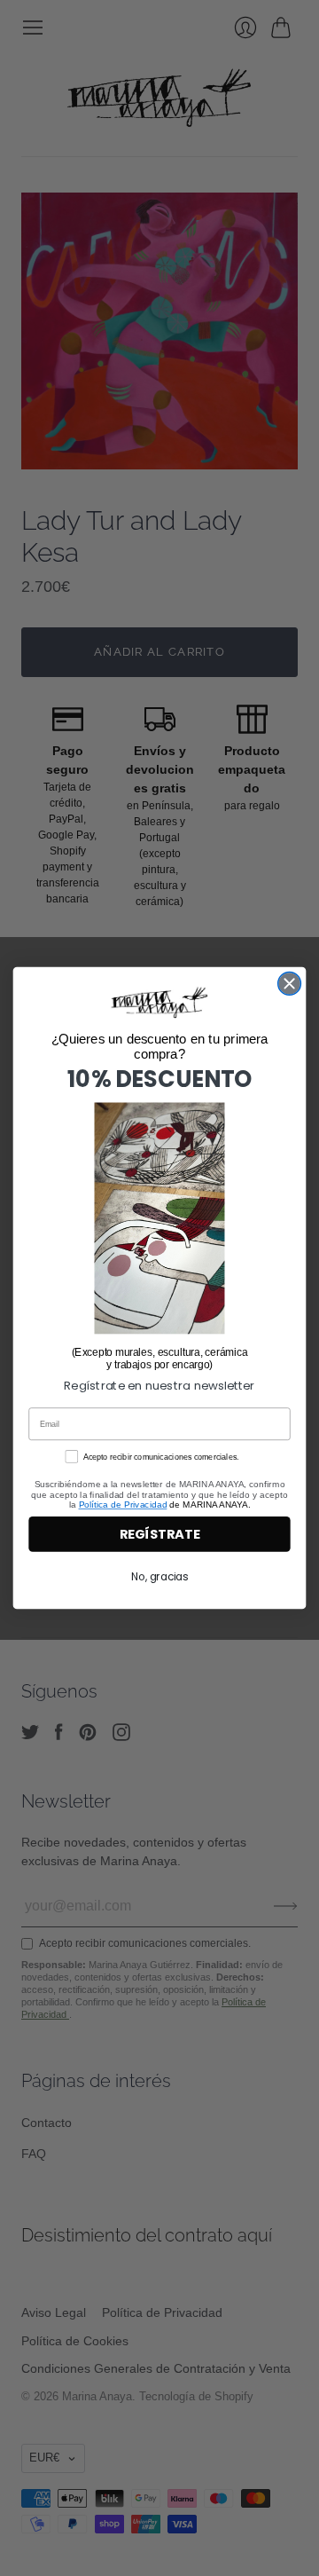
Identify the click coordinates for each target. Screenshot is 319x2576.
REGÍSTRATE (159, 1535)
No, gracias (159, 1577)
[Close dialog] (290, 983)
